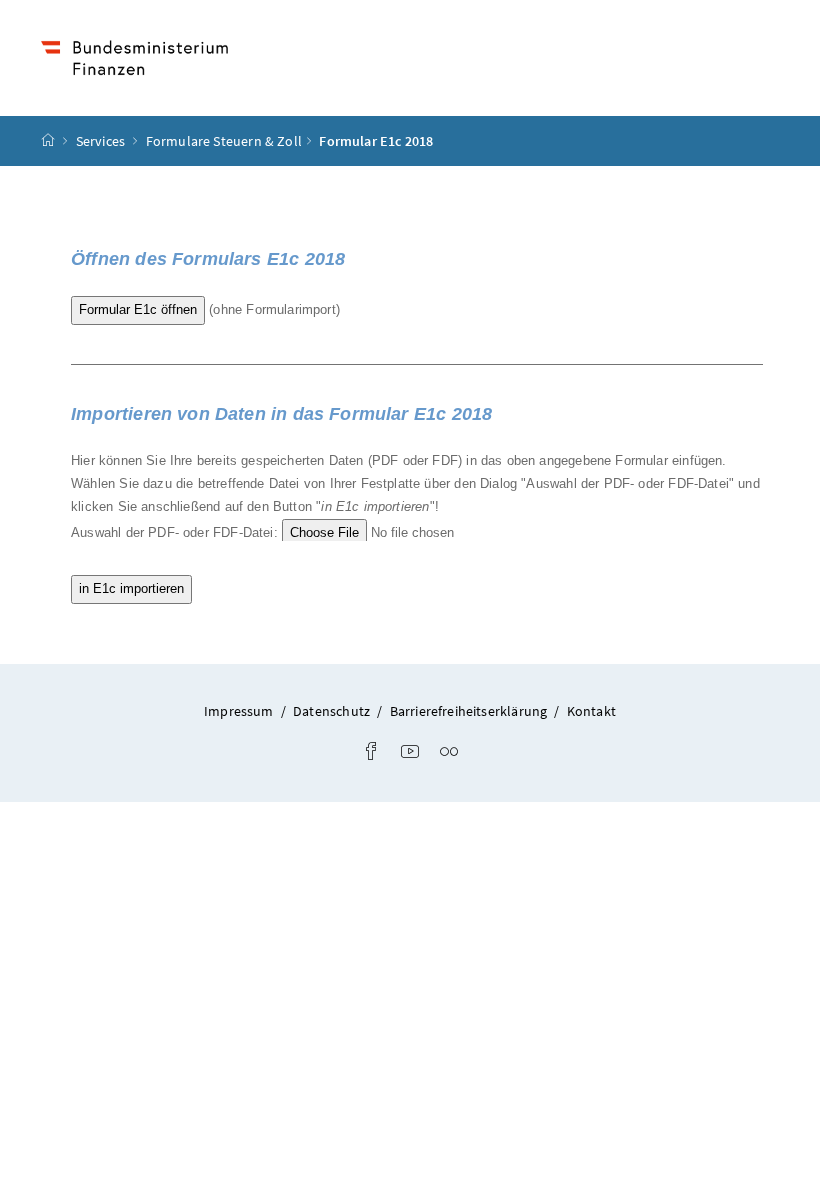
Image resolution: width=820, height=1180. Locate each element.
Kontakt (591, 711)
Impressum (239, 711)
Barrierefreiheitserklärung (469, 711)
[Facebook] (371, 753)
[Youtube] (410, 753)
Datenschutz (331, 711)
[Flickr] (449, 753)
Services (102, 141)
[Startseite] (48, 141)
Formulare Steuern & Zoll (224, 141)
